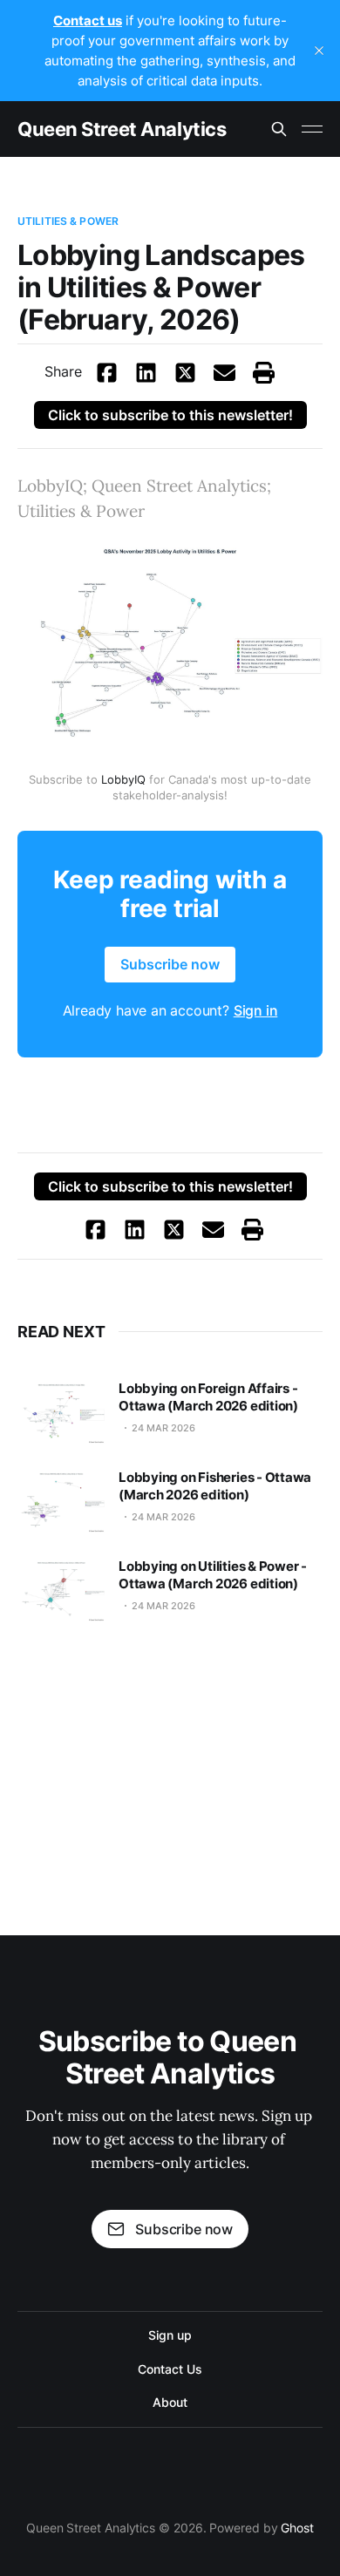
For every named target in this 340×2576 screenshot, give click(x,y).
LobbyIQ (123, 779)
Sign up (170, 2335)
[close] (319, 51)
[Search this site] (279, 129)
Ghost (297, 2528)
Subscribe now (184, 2229)
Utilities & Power (68, 221)
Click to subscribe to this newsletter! (170, 415)
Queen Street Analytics (122, 129)
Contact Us (170, 2369)
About (170, 2402)
